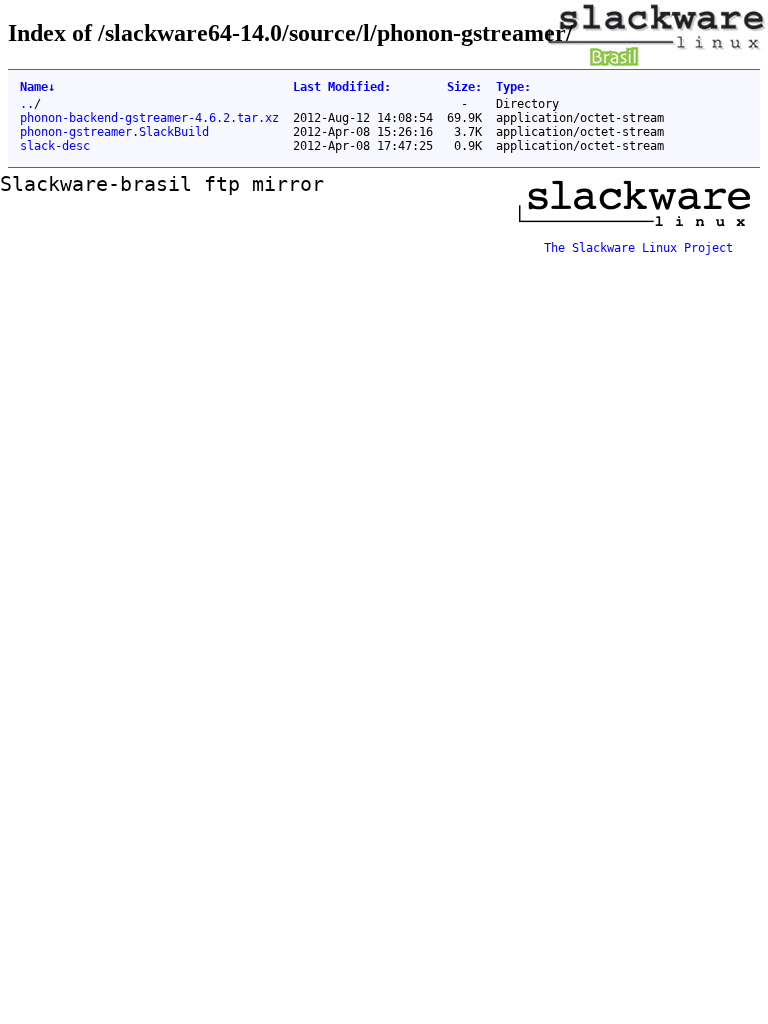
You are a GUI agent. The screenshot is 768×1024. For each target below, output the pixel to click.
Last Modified (342, 87)
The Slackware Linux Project (638, 248)
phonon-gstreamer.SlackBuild (114, 132)
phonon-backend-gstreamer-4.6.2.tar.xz (149, 118)
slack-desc (55, 146)
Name (37, 87)
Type (513, 87)
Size (464, 87)
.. (27, 104)
